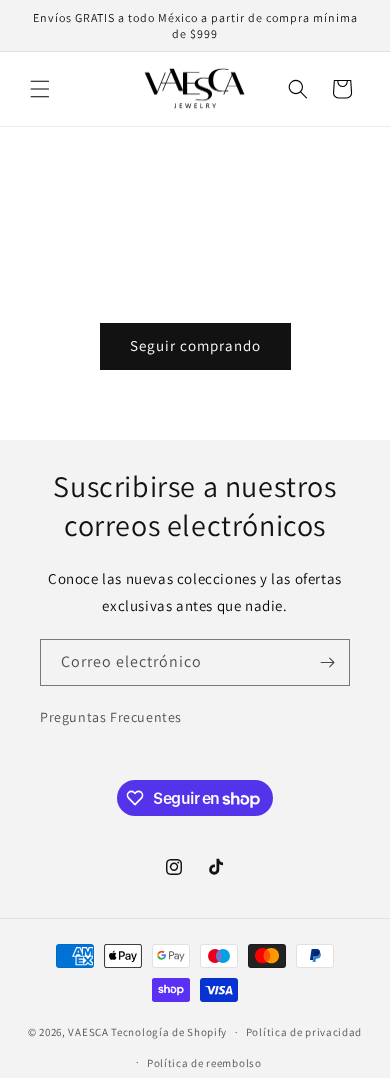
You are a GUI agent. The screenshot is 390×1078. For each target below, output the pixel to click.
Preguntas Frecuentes (111, 717)
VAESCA (88, 1032)
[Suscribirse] (327, 662)
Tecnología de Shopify (169, 1032)
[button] (40, 89)
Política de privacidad (304, 1032)
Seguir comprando (195, 345)
